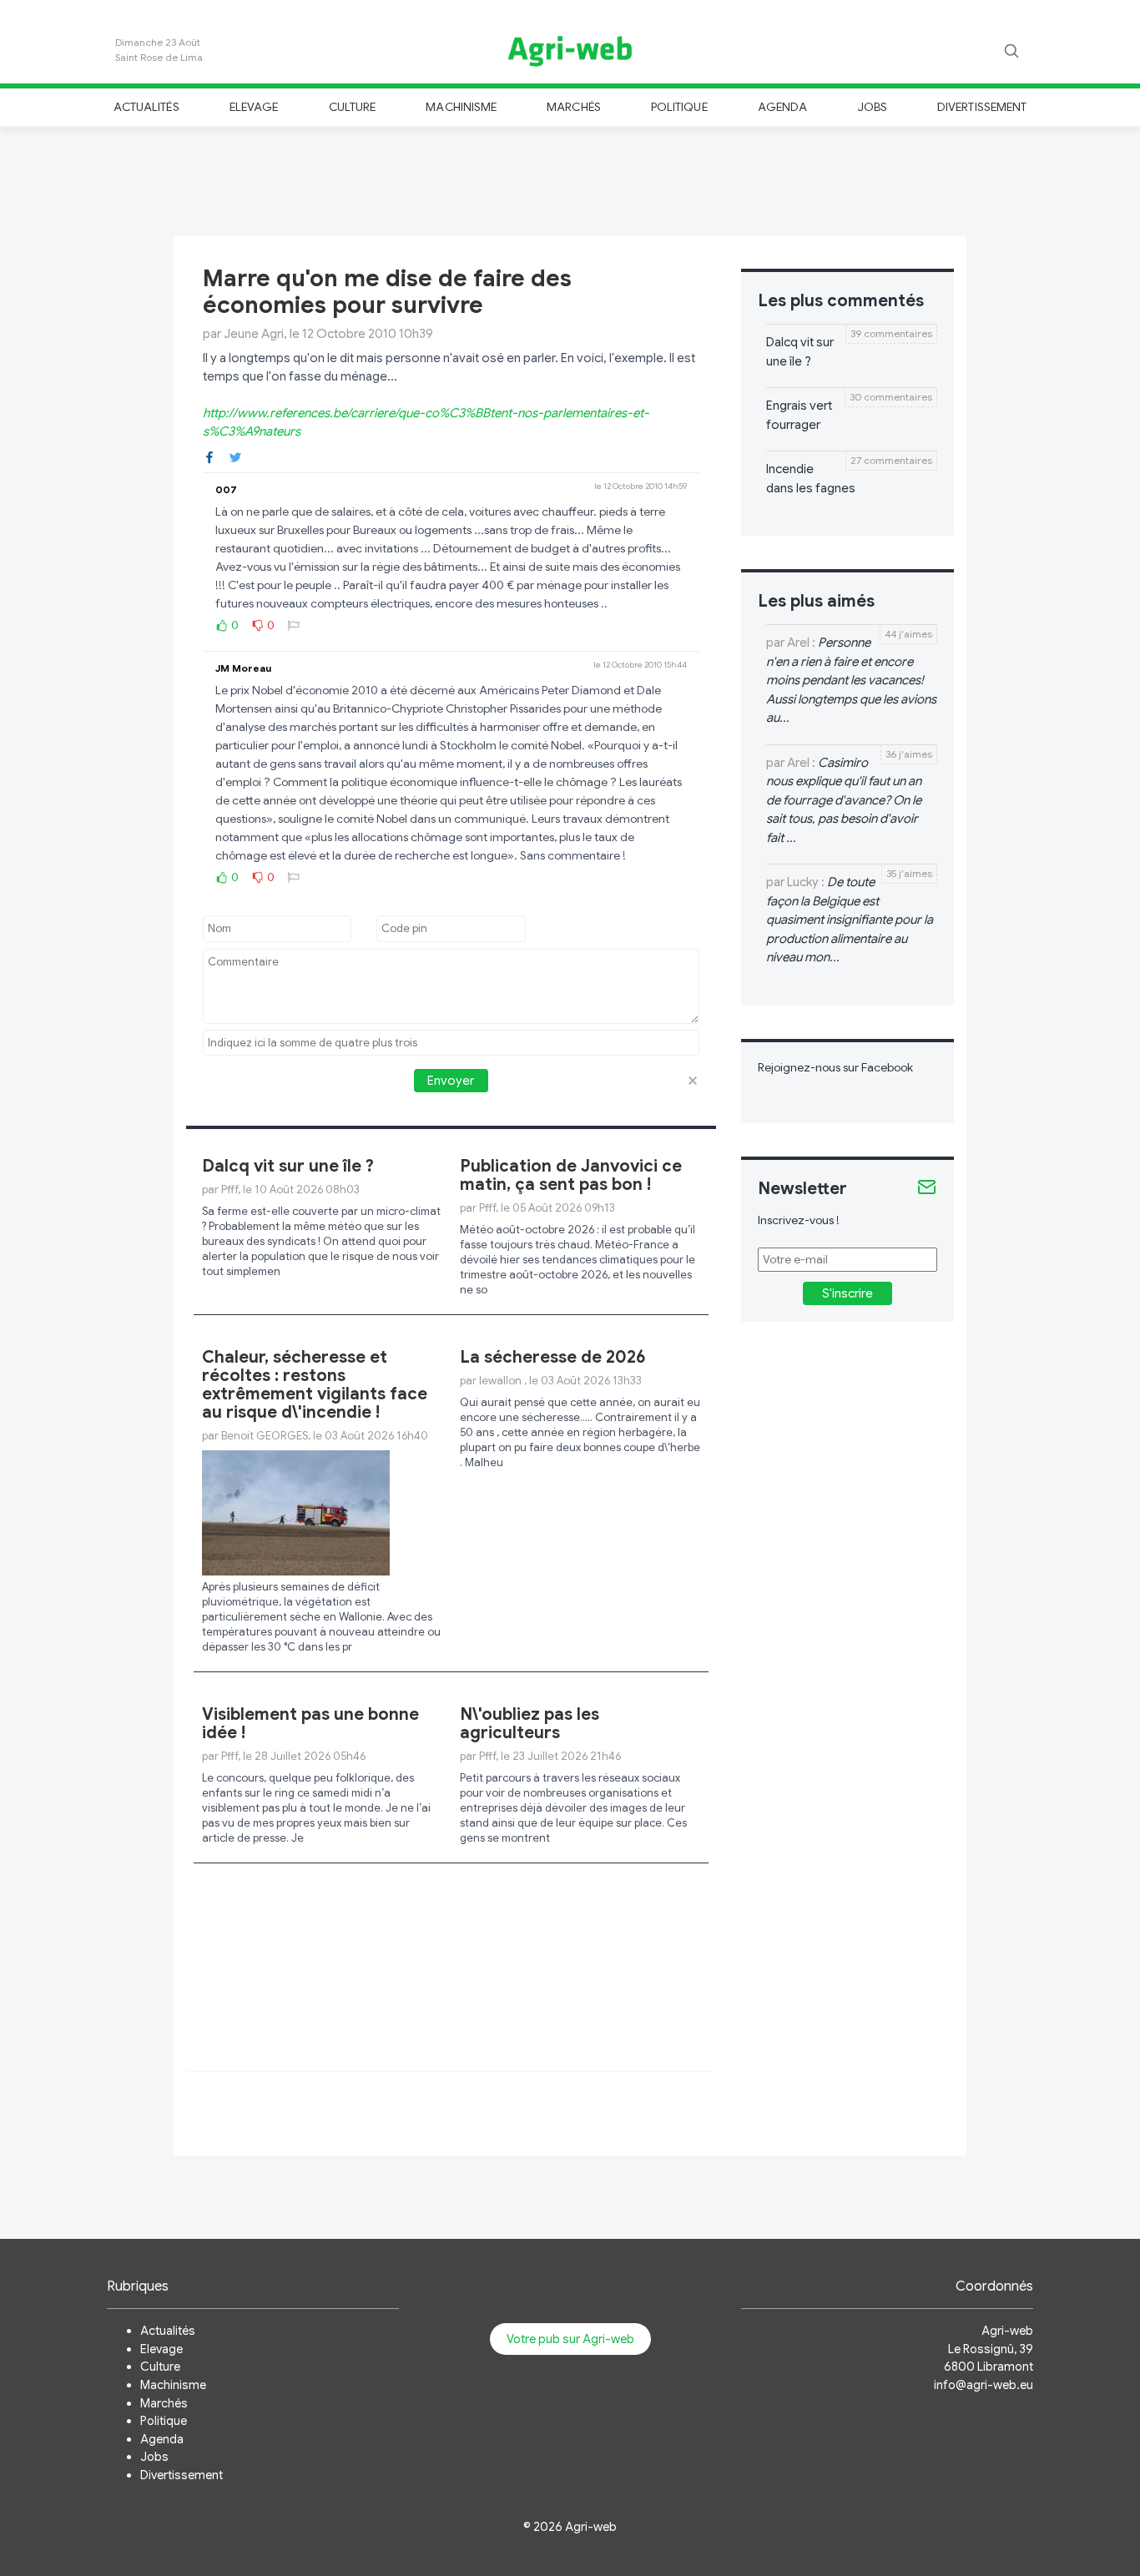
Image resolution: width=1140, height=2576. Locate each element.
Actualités (146, 107)
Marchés (573, 107)
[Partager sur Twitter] (235, 456)
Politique (679, 107)
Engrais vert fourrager (799, 415)
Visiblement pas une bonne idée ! (310, 1724)
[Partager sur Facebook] (209, 456)
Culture (352, 107)
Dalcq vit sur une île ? (288, 1166)
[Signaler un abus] (294, 625)
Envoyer (451, 1081)
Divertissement (982, 107)
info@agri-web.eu (984, 2385)
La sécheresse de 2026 (553, 1357)
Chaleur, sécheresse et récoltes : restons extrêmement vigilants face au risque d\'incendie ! (315, 1385)
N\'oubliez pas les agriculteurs (530, 1724)
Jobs (873, 107)
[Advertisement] (570, 179)
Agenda (782, 107)
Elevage (254, 107)
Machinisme (461, 107)
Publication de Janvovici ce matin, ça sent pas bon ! (571, 1175)
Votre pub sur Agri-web (570, 2339)
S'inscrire (847, 1293)
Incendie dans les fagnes (811, 479)
